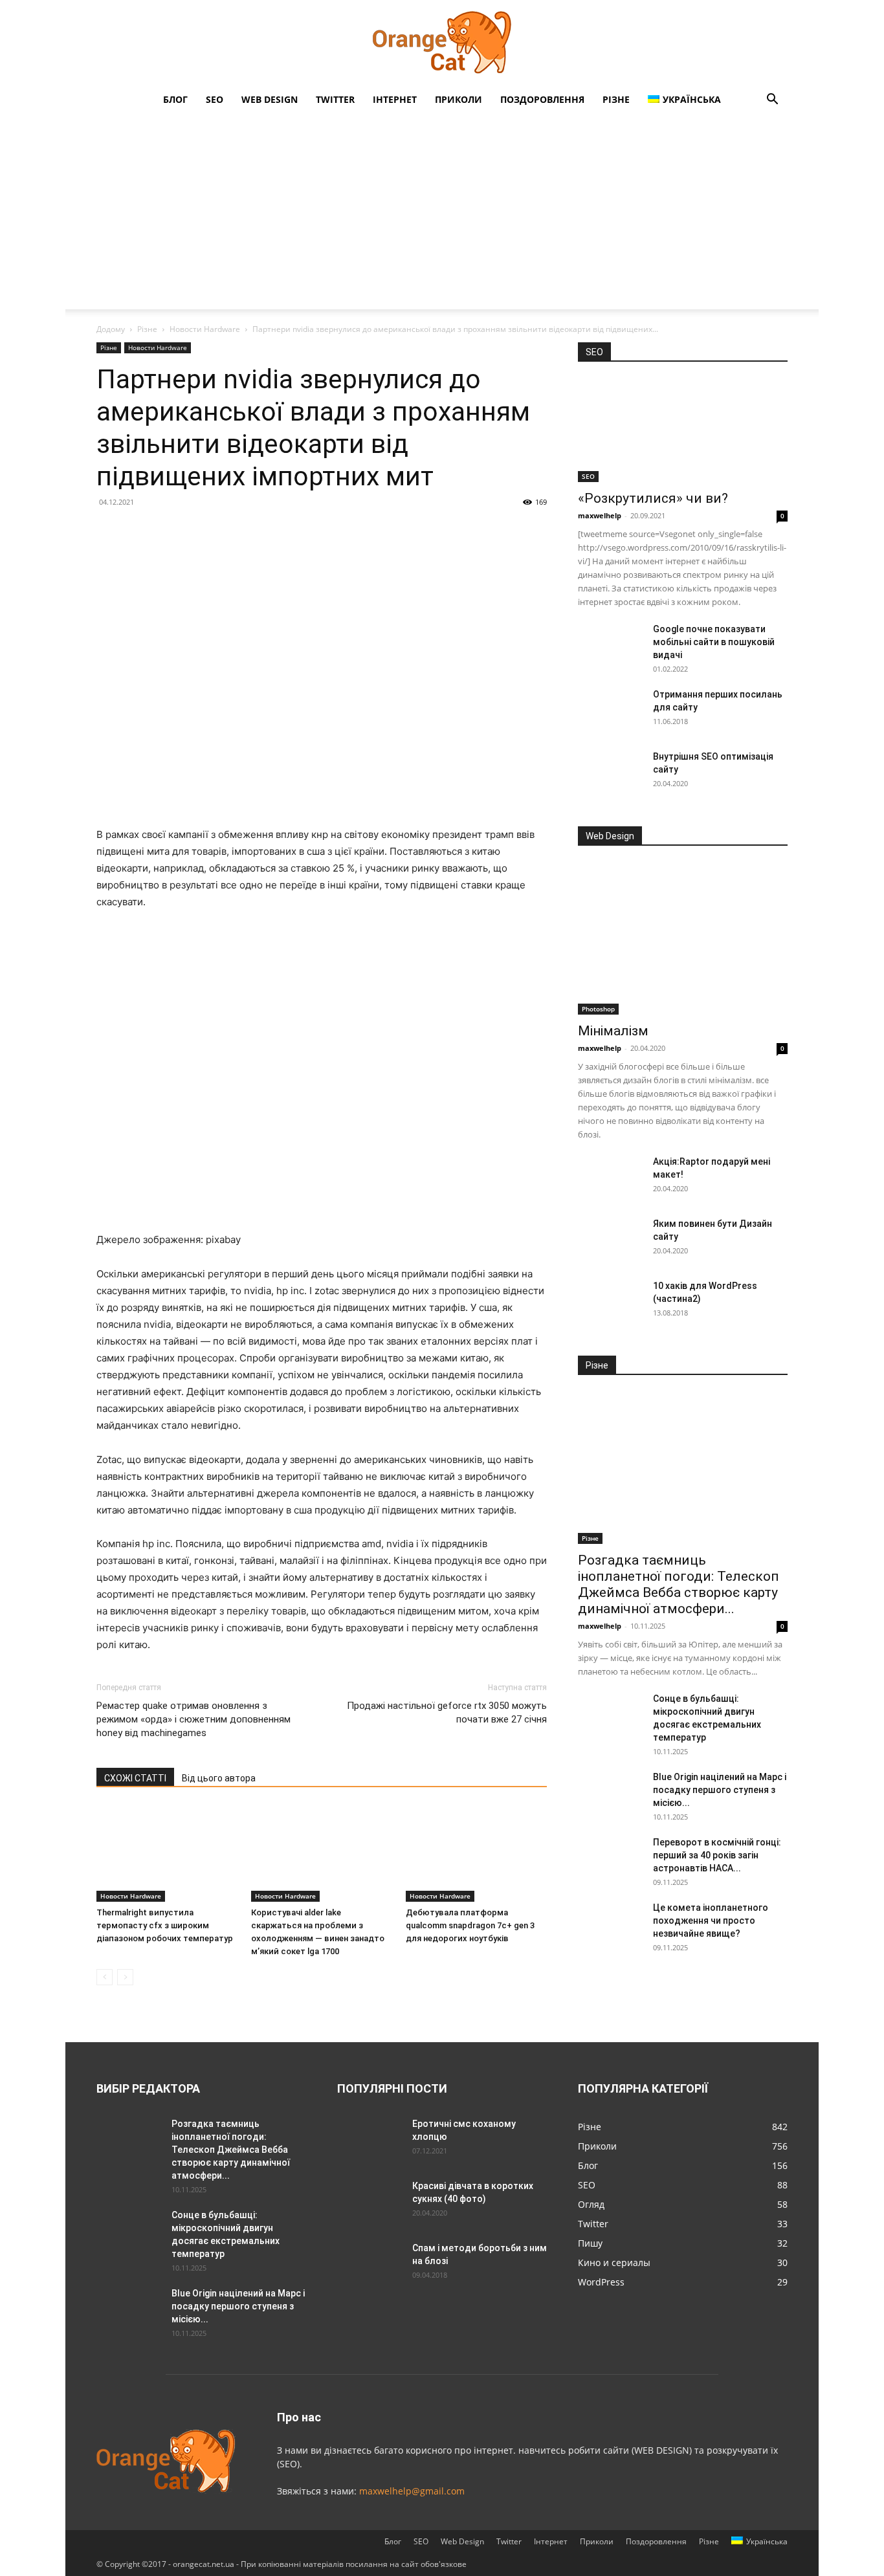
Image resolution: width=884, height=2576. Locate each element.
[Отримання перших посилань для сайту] (610, 710)
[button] (772, 101)
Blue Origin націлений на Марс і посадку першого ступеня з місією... (720, 1790)
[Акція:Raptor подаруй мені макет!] (610, 1178)
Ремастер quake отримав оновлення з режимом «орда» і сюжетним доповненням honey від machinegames (193, 1719)
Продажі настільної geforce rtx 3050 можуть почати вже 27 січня (447, 1712)
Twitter (335, 99)
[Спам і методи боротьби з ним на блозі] (367, 2262)
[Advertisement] (442, 212)
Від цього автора (219, 1778)
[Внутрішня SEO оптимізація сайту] (610, 773)
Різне (616, 99)
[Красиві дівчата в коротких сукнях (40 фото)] (370, 2202)
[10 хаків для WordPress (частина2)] (610, 1302)
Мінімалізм (613, 1031)
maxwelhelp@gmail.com (412, 2491)
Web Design (270, 99)
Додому (111, 329)
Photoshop (598, 1009)
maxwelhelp (600, 515)
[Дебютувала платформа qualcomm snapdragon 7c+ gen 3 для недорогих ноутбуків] (476, 1853)
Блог (175, 99)
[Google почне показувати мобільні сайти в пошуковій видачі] (610, 645)
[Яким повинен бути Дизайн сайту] (610, 1240)
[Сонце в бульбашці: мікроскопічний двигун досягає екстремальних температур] (610, 1715)
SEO (215, 99)
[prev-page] (105, 1977)
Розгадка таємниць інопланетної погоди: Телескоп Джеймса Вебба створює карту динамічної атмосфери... (679, 1584)
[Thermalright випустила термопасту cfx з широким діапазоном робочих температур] (167, 1853)
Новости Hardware (205, 329)
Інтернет (395, 99)
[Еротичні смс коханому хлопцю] (370, 2140)
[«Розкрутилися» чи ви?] (683, 430)
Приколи (459, 99)
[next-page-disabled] (125, 1977)
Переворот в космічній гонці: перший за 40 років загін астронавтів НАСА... (717, 1855)
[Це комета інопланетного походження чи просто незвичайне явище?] (610, 1924)
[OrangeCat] (442, 43)
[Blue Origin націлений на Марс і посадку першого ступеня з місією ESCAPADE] (610, 1793)
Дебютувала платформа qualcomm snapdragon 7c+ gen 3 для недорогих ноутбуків (470, 1925)
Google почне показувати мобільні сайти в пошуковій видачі (714, 642)
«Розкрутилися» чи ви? (653, 498)
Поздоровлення (542, 99)
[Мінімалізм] (683, 939)
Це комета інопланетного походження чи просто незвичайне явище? (711, 1921)
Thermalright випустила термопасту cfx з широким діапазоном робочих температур (165, 1925)
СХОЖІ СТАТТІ (135, 1778)
